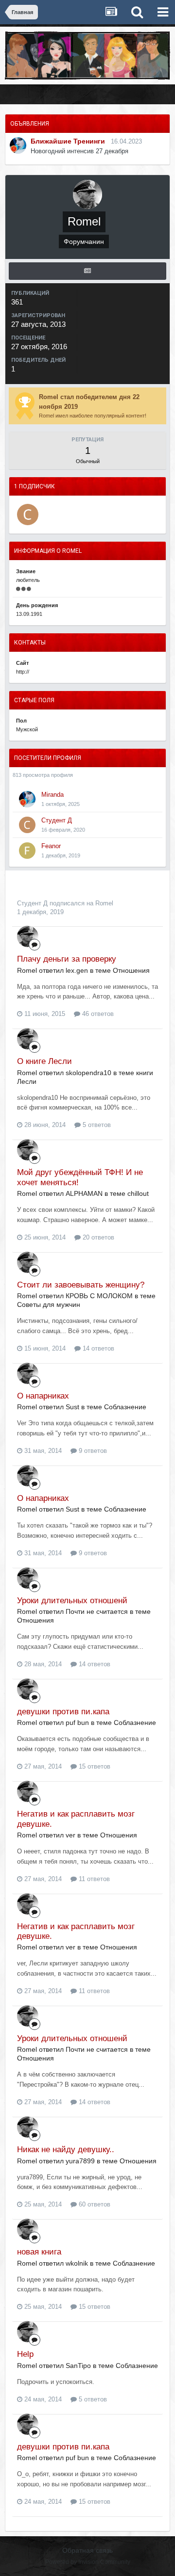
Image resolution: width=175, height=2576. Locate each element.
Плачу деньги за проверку (67, 959)
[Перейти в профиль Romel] (28, 936)
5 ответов (96, 1125)
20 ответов (97, 1237)
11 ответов (93, 1879)
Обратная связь (87, 2550)
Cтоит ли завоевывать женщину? (81, 1285)
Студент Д (57, 820)
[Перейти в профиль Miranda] (18, 145)
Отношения (131, 970)
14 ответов (97, 1348)
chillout (138, 1193)
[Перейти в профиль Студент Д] (28, 515)
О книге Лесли (44, 1061)
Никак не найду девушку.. (66, 2149)
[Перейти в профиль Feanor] (27, 851)
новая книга (39, 2252)
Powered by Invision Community (88, 2562)
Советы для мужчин (49, 1304)
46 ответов (97, 1014)
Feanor (51, 846)
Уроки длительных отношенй (72, 1601)
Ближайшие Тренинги (68, 141)
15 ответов (94, 1766)
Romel (104, 903)
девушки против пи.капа (63, 1712)
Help (25, 2354)
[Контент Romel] (87, 271)
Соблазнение (125, 1407)
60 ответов (94, 2204)
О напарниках (43, 1396)
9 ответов (92, 1451)
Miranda (52, 795)
